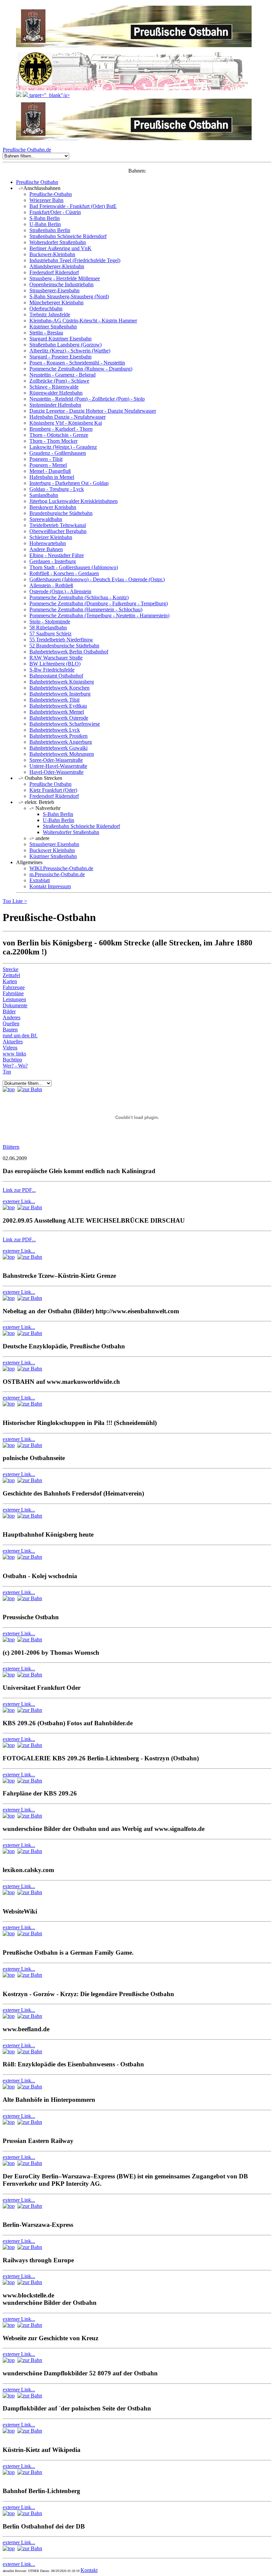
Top (8, 901)
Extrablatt (40, 880)
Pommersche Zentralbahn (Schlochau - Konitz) (79, 597)
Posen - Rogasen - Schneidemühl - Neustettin (77, 363)
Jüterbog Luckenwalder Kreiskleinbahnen (74, 501)
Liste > (20, 901)
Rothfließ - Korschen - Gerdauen (64, 573)
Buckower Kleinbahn (52, 850)
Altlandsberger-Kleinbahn (57, 266)
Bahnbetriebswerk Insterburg (60, 694)
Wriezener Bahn (46, 200)
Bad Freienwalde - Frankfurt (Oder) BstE (73, 206)
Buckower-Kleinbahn (52, 254)
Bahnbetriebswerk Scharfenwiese (65, 724)
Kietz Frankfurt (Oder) (53, 790)
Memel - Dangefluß (50, 471)
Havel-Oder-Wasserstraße (56, 772)
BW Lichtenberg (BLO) (55, 664)
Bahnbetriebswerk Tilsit (54, 700)
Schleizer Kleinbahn (51, 537)
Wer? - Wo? (15, 1066)
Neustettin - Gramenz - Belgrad (62, 375)
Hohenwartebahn (48, 543)
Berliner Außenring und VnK (60, 248)
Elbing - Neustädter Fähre (57, 555)
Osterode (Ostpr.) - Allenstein (60, 591)
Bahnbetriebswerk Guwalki (58, 748)
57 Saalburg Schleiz (50, 634)
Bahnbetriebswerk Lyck (55, 730)
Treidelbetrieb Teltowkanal (58, 525)
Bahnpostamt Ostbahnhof (56, 676)
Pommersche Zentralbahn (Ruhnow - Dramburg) (81, 369)
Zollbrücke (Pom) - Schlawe (59, 381)
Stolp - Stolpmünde (50, 622)
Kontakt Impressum (50, 886)
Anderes (12, 1017)
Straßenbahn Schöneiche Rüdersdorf (68, 236)
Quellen (11, 1023)
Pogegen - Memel (48, 465)
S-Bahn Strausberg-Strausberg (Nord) (69, 296)
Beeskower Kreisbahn (53, 507)
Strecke (11, 969)
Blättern (11, 1147)
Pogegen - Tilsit (46, 459)
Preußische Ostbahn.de (27, 150)
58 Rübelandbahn (48, 628)
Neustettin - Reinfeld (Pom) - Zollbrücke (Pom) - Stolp (87, 399)
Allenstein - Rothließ (51, 585)
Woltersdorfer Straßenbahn (58, 242)
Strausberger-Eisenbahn (54, 290)
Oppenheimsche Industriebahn (61, 284)
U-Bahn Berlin (45, 224)
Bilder (9, 1011)
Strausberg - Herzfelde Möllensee (65, 278)
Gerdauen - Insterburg (53, 561)
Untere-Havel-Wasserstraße (58, 766)
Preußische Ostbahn (37, 182)
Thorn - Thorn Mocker (53, 441)
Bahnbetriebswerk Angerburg (61, 742)
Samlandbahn (44, 495)
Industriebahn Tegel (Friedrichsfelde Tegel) (75, 260)
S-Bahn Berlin (45, 218)
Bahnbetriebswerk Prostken (58, 736)
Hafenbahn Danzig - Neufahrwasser (67, 417)
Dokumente (15, 1005)
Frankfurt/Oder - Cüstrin (55, 212)
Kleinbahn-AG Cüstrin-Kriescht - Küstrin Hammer (83, 321)
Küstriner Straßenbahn (53, 327)
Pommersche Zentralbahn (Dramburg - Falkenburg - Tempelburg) (99, 603)
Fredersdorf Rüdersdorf (54, 272)
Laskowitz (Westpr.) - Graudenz (63, 447)
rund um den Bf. (20, 1036)
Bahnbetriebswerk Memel (57, 712)
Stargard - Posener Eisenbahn (60, 357)
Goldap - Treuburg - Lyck (57, 489)
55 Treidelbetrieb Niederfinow (61, 640)
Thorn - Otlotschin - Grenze (59, 435)
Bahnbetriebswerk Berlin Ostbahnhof (69, 652)
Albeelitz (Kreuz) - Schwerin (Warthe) (70, 351)
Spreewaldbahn (46, 519)
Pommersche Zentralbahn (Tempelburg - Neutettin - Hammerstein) (99, 615)
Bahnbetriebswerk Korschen (59, 688)
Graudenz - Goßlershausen (58, 453)
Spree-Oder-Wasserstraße (56, 760)
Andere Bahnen (46, 549)
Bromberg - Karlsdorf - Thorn (61, 429)
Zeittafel (11, 975)
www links (14, 1054)
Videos (10, 1048)
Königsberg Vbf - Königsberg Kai (66, 423)
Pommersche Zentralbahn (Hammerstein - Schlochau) (86, 609)
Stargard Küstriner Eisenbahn (60, 339)
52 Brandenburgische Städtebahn (64, 646)
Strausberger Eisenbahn (54, 844)
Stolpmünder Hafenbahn (55, 405)
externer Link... (19, 1201)
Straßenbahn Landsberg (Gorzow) (65, 345)
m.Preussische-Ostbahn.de (57, 874)
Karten (10, 981)
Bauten (10, 1029)
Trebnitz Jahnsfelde (50, 315)
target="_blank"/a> (49, 95)
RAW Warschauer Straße (56, 658)
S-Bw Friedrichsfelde (52, 670)
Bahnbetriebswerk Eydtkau (58, 706)
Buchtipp (12, 1060)
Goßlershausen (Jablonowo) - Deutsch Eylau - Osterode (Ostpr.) (97, 579)
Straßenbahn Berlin (50, 230)
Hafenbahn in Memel (52, 477)
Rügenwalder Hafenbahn (56, 393)
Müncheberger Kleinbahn (56, 302)
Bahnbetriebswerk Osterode (59, 718)
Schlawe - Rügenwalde (54, 387)
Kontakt (89, 2570)
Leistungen (14, 999)
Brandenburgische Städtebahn (61, 513)
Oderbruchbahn (46, 308)
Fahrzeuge (14, 987)
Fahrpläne (13, 993)
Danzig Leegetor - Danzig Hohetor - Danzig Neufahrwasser (93, 411)
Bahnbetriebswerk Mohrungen (62, 754)
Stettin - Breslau (46, 333)
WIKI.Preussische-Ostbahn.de (61, 868)
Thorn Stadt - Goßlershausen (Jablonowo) (74, 567)
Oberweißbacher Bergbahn (58, 531)
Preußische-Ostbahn (51, 194)
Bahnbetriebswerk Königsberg (62, 682)
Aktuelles (13, 1042)
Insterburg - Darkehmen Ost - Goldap (69, 483)
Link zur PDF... (19, 1190)
